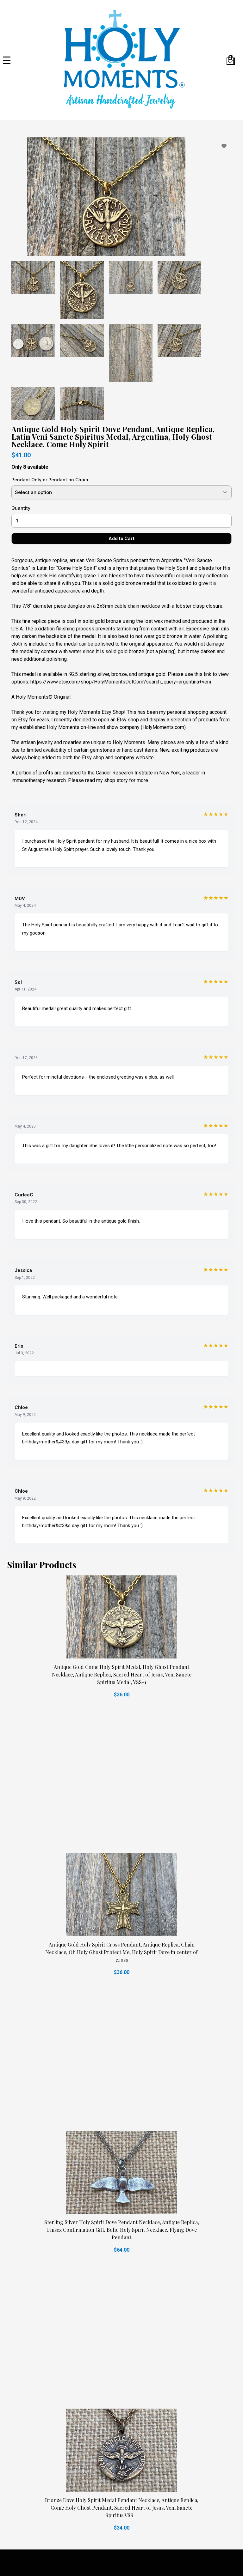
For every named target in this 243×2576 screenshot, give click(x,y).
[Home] (121, 60)
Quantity (21, 508)
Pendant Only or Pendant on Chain (50, 480)
